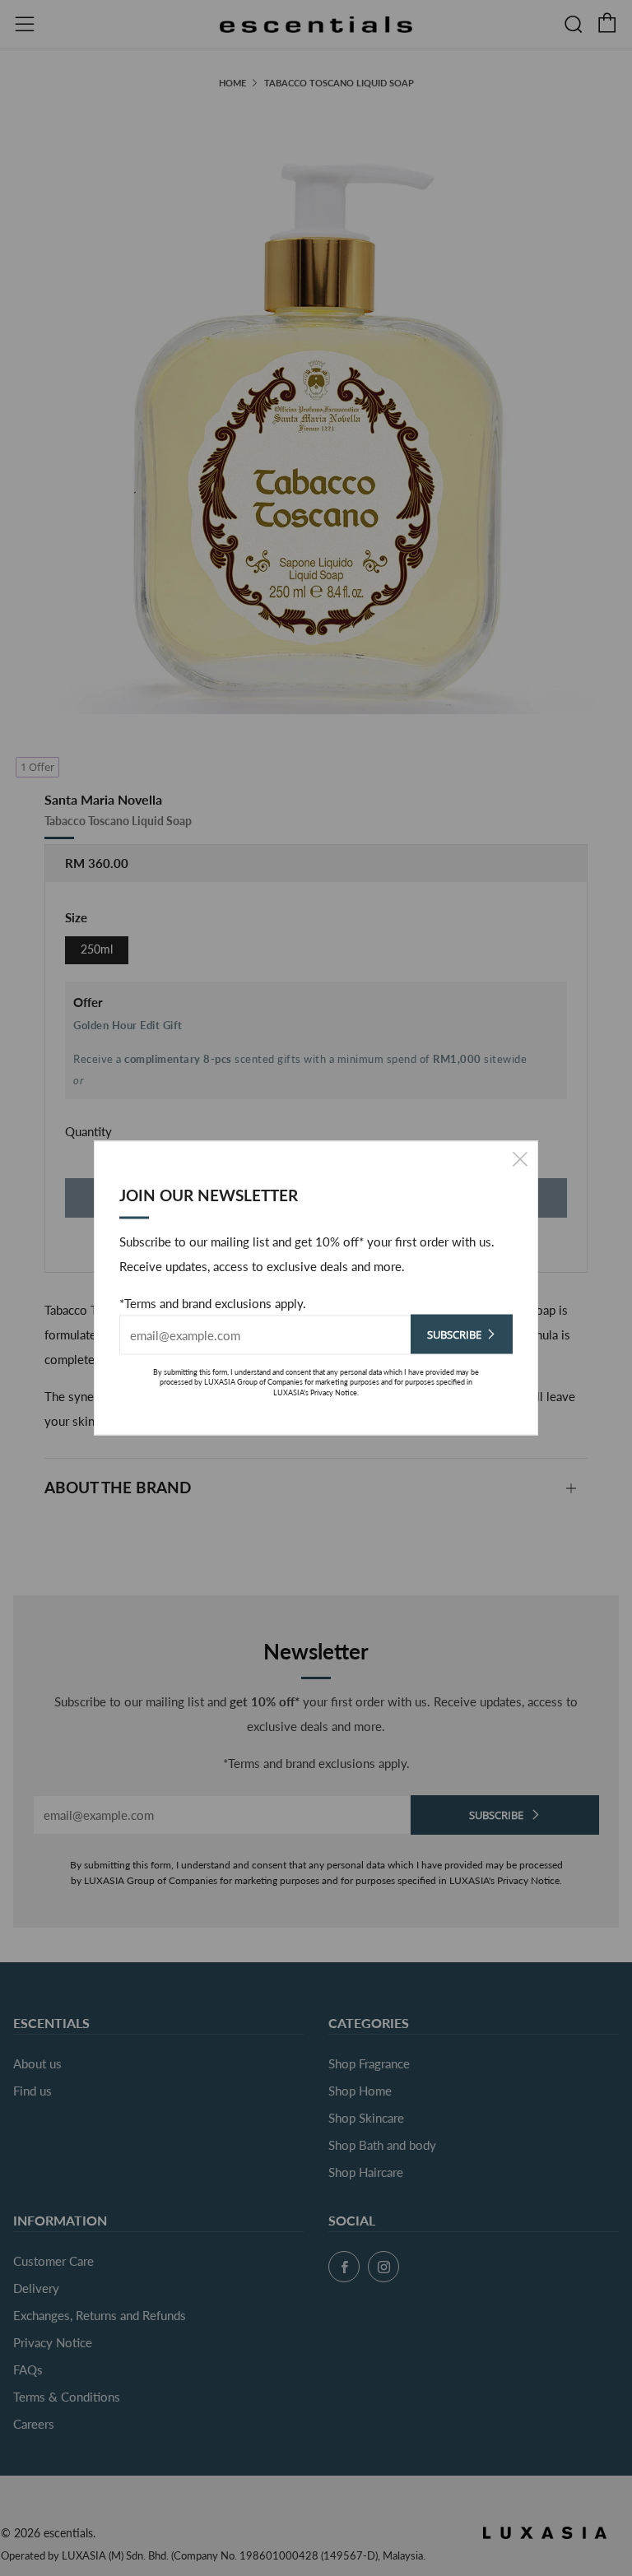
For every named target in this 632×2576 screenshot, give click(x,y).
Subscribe (454, 1334)
